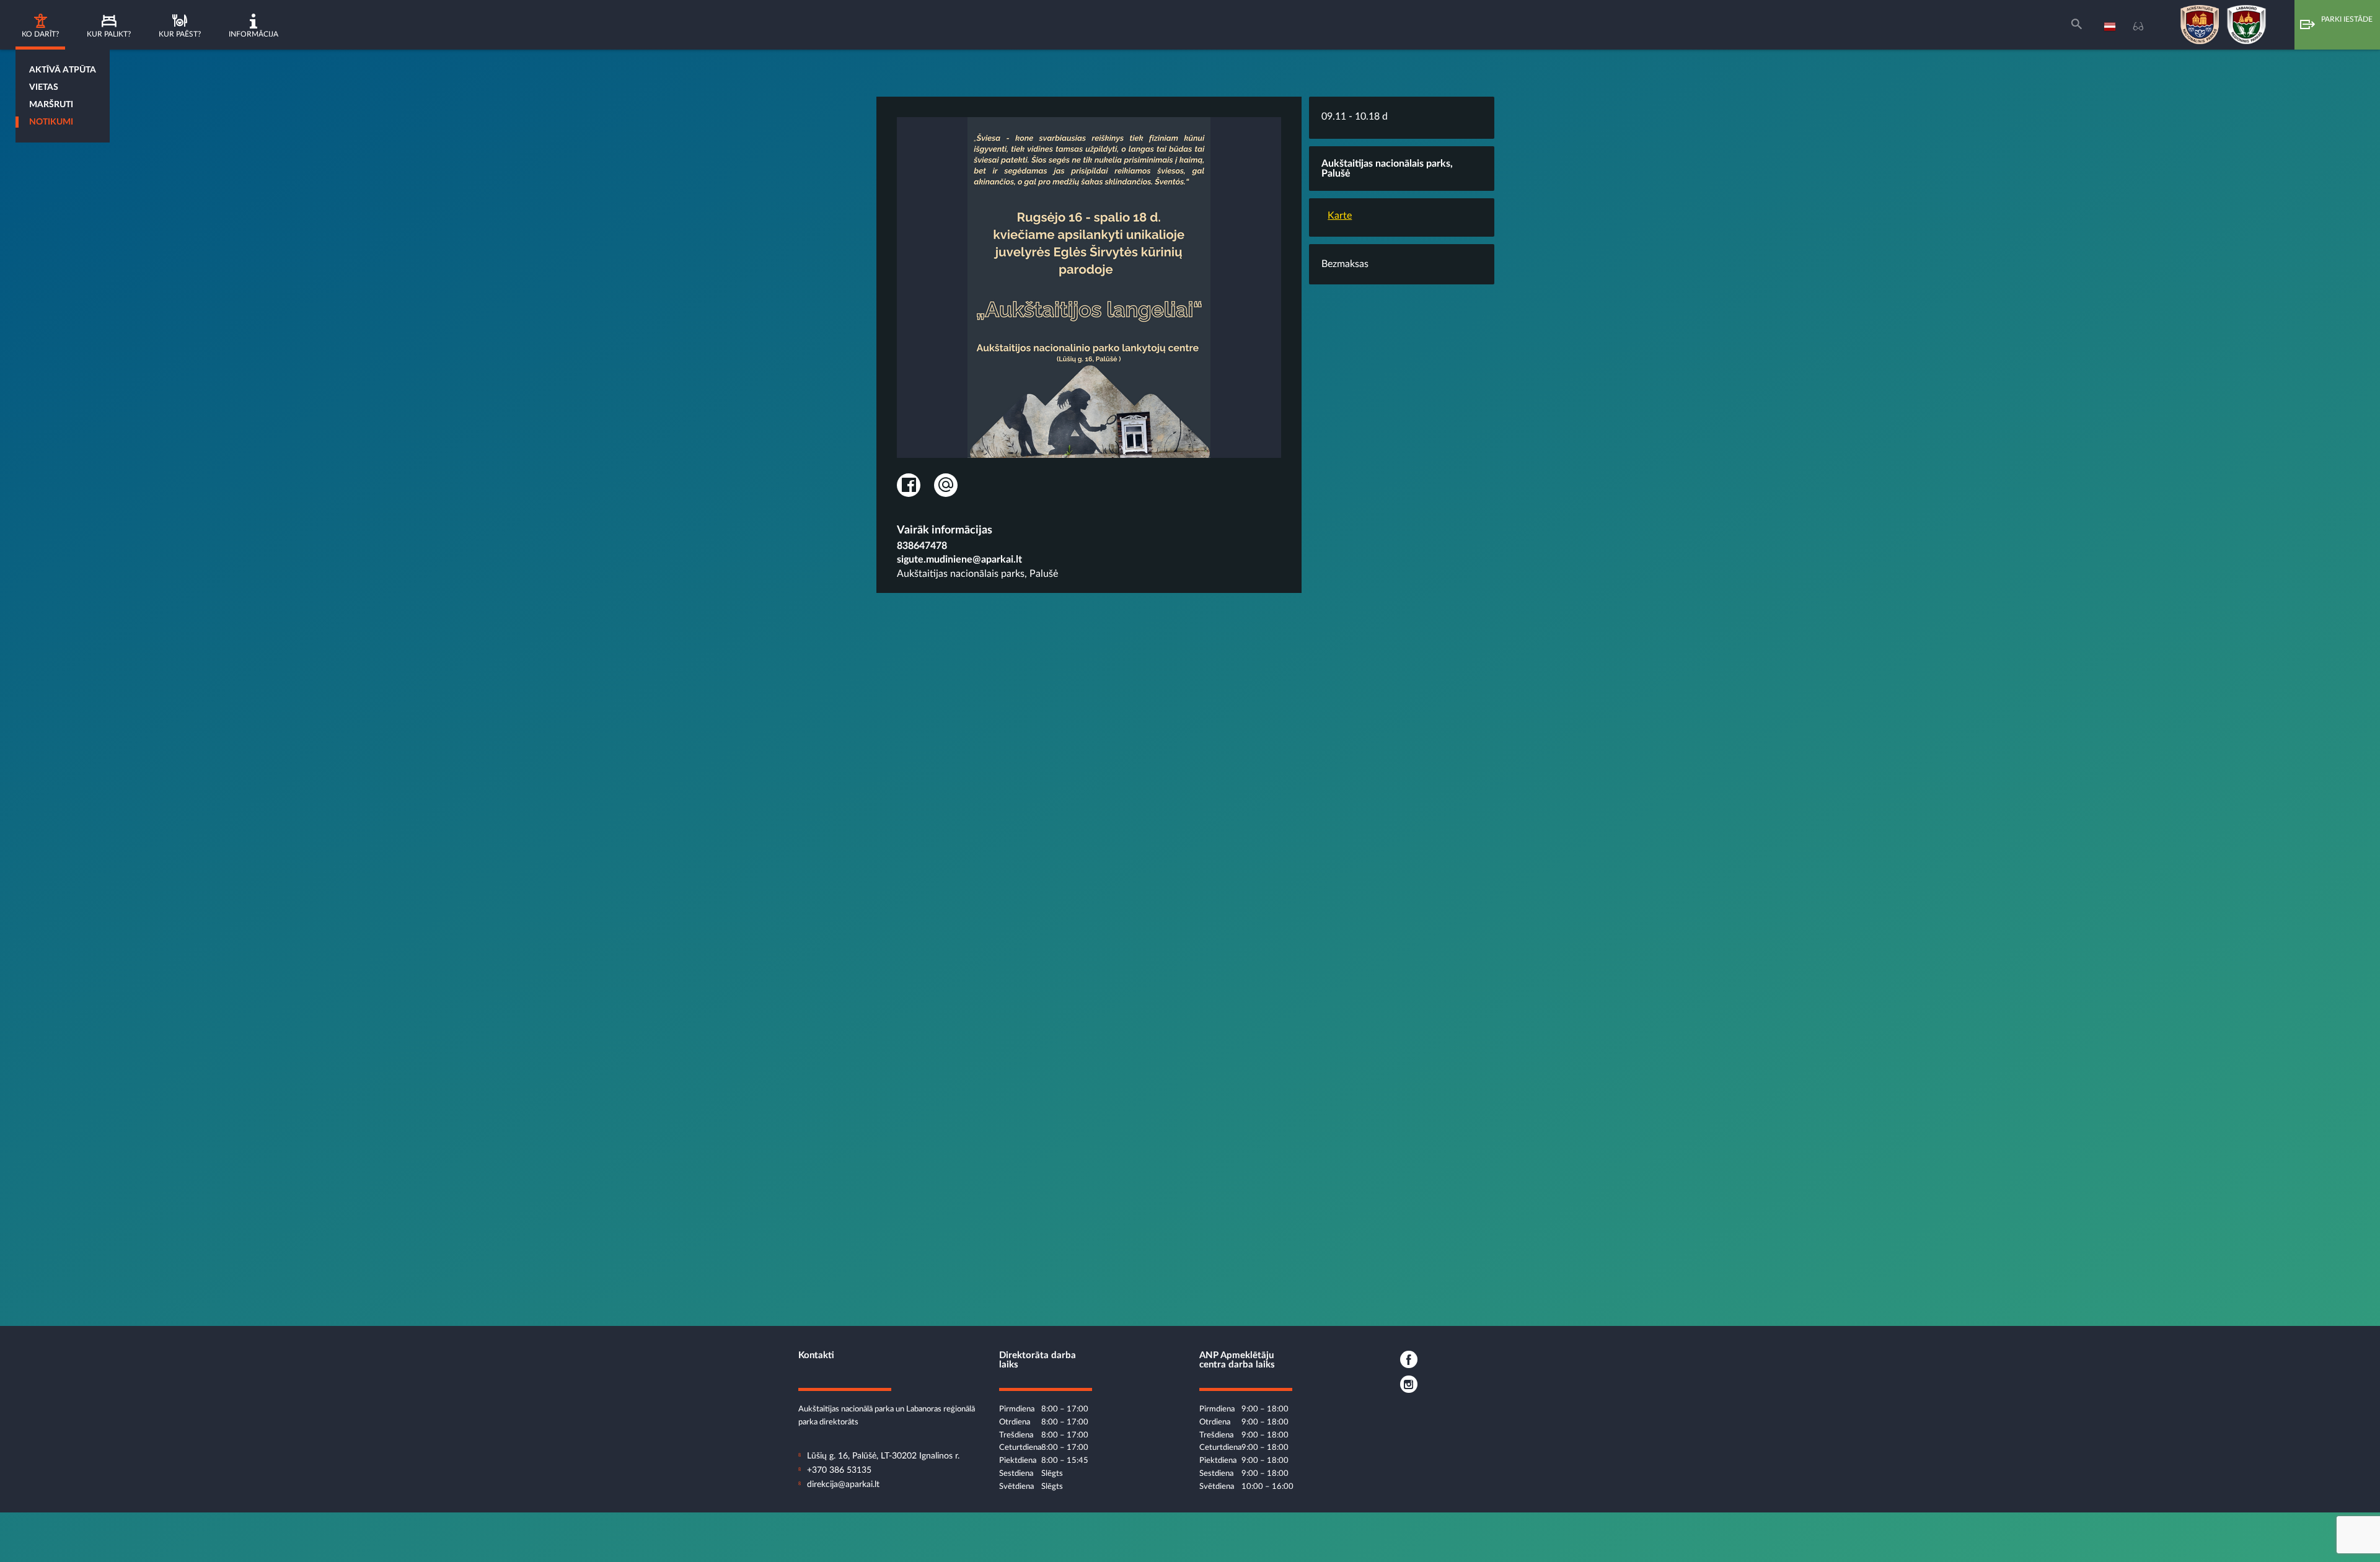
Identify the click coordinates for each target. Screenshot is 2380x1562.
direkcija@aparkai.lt (843, 1485)
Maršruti (51, 105)
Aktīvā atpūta (63, 70)
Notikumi (51, 122)
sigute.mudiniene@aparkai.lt (959, 559)
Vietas (44, 87)
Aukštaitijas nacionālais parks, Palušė (977, 574)
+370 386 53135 (839, 1470)
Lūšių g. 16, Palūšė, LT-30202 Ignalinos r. (883, 1456)
